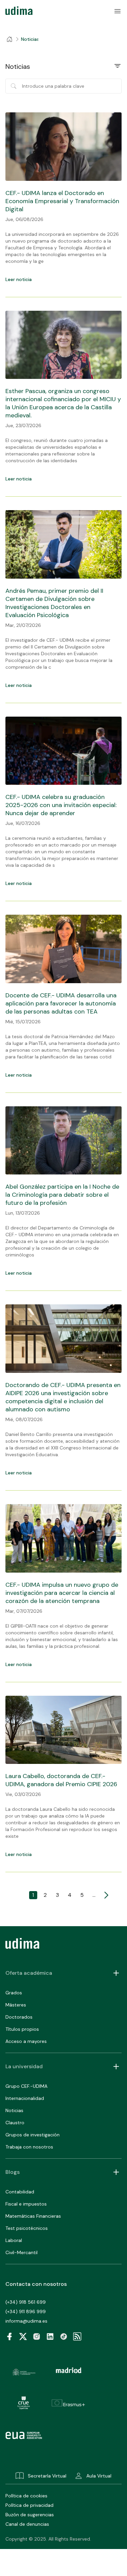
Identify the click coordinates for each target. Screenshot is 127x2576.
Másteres (16, 2005)
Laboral (14, 2240)
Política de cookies (26, 2496)
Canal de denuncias (27, 2524)
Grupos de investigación (33, 2135)
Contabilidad (20, 2192)
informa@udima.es (26, 2321)
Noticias (14, 2110)
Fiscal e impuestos (26, 2204)
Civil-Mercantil (22, 2252)
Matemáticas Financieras (33, 2216)
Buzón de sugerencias (30, 2515)
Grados (14, 1993)
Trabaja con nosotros (29, 2147)
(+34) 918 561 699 (26, 2302)
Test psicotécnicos (27, 2228)
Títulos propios (22, 2029)
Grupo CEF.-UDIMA (26, 2086)
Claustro (15, 2123)
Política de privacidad (29, 2505)
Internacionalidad (25, 2098)
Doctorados (19, 2017)
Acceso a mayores (26, 2041)
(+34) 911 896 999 (26, 2311)
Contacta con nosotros (36, 2284)
